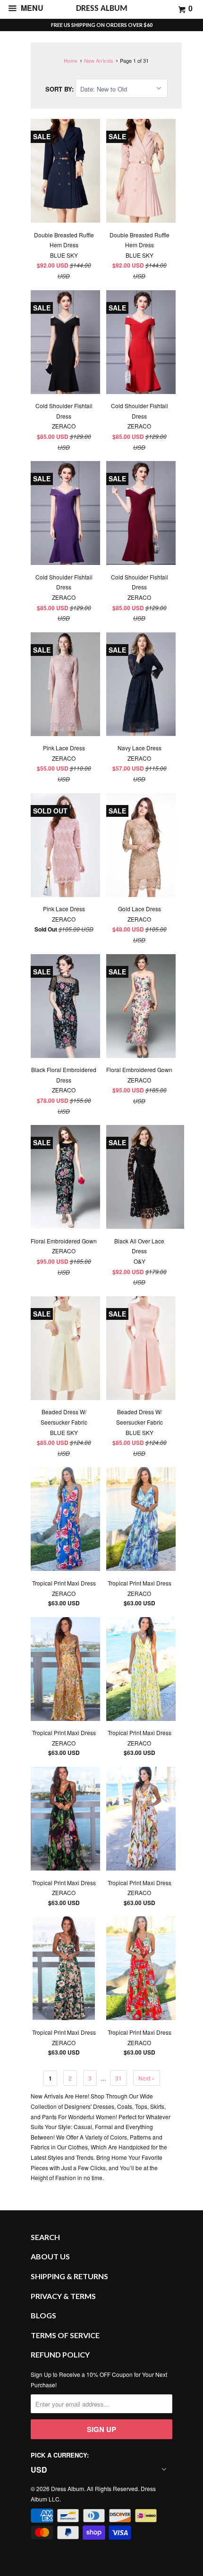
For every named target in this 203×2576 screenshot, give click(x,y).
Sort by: (60, 89)
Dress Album (68, 2488)
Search (45, 2237)
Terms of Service (65, 2335)
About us (50, 2256)
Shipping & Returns (69, 2276)
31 (118, 2078)
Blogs (43, 2315)
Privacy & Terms (63, 2296)
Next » (147, 2078)
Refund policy (60, 2354)
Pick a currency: (60, 2455)
